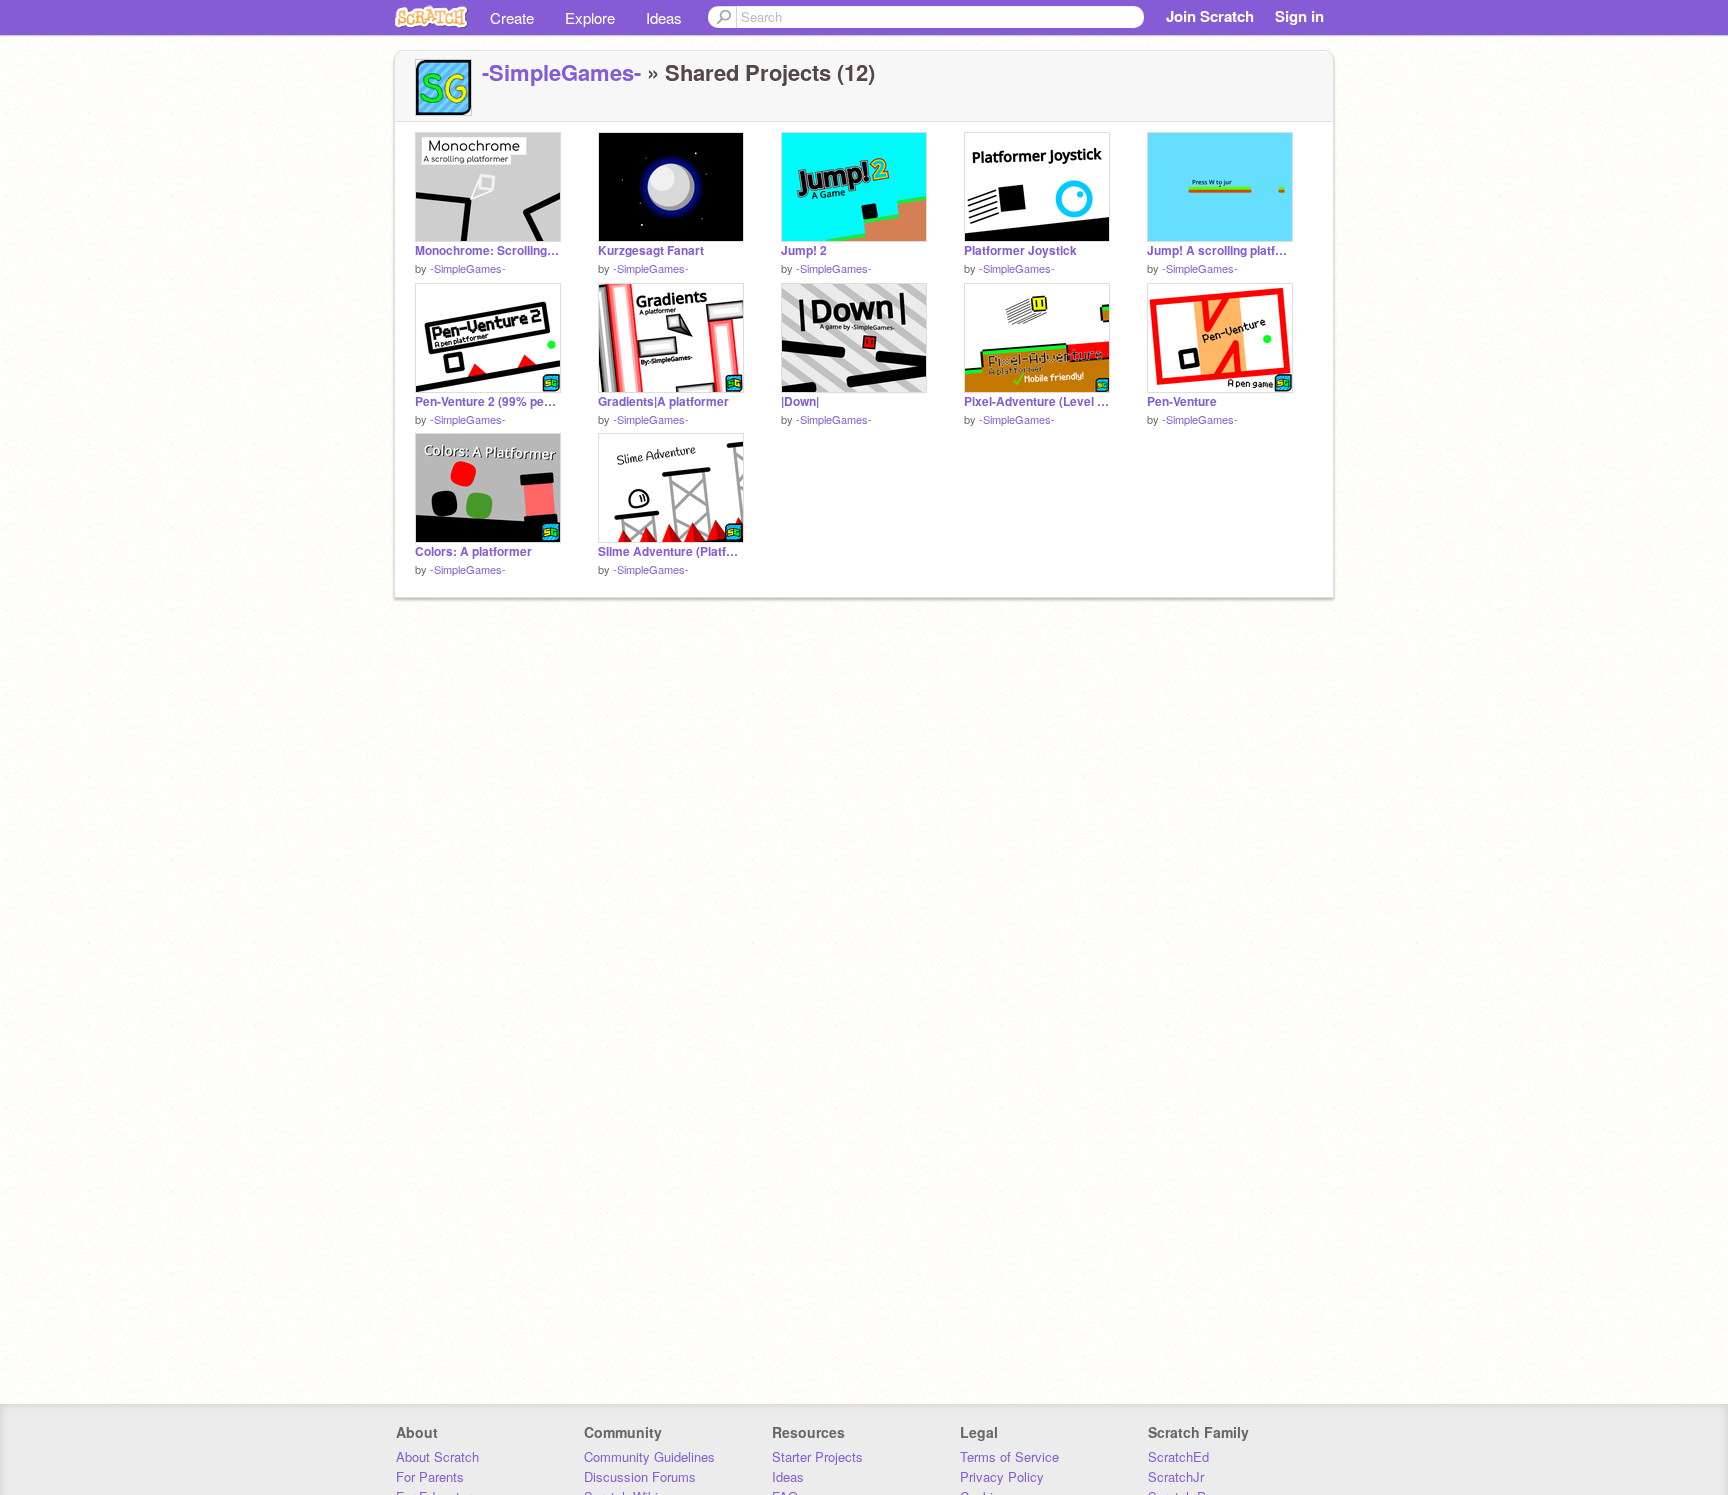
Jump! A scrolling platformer (1220, 250)
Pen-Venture (1182, 401)
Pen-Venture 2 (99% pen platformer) (488, 401)
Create (512, 17)
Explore (590, 17)
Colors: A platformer (473, 551)
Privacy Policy (1002, 1476)
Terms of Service (1009, 1456)
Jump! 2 (804, 250)
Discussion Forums (640, 1476)
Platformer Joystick (1020, 250)
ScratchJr (1176, 1476)
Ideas (664, 17)
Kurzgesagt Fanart (651, 250)
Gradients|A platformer (663, 401)
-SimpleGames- (561, 72)
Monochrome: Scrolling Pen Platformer (488, 250)
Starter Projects (817, 1456)
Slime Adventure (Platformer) (671, 551)
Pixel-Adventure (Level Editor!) (1037, 401)
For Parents (430, 1476)
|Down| (800, 401)
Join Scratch (1210, 16)
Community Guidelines (649, 1456)
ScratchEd (1178, 1456)
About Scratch (437, 1456)
